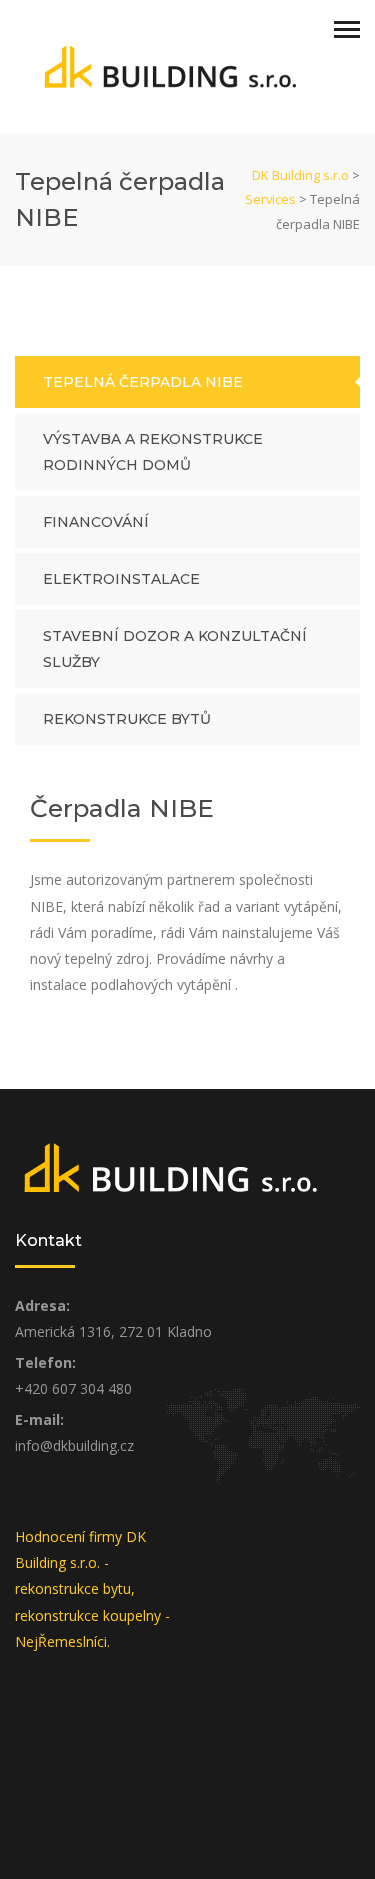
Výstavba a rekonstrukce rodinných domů (153, 452)
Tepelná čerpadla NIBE (143, 382)
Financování (96, 522)
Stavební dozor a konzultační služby (175, 649)
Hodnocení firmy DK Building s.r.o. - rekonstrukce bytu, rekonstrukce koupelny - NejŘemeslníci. (92, 1589)
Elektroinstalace (121, 579)
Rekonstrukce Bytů (127, 719)
